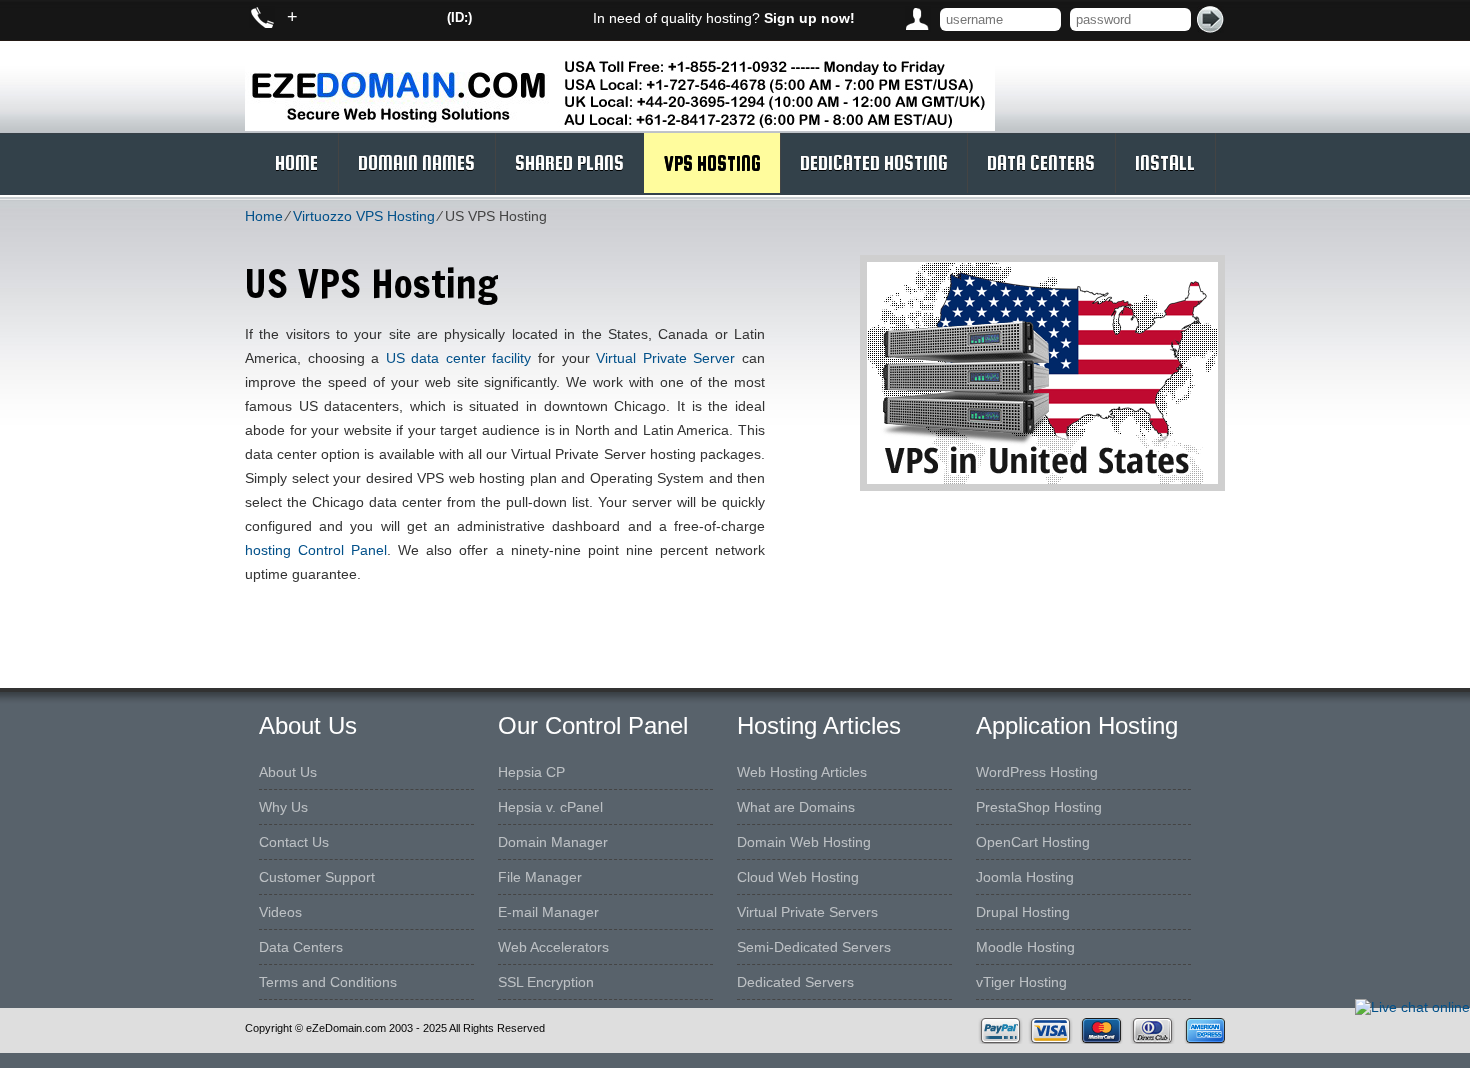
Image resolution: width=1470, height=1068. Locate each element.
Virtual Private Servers (807, 912)
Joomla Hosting (1025, 877)
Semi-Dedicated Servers (814, 947)
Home (296, 163)
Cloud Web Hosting (798, 877)
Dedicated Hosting (873, 163)
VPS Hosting (712, 163)
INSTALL (1165, 163)
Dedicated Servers (795, 982)
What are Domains (796, 807)
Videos (280, 912)
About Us (288, 772)
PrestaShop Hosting (1039, 807)
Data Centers (1041, 163)
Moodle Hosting (1025, 947)
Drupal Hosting (1023, 912)
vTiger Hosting (1021, 982)
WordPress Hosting (1037, 772)
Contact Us (294, 842)
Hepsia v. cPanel (550, 807)
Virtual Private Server (665, 358)
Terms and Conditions (328, 982)
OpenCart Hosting (1033, 842)
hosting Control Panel (316, 550)
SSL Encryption (546, 982)
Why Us (283, 807)
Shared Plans (569, 163)
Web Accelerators (553, 947)
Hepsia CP (531, 772)
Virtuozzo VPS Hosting (364, 216)
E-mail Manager (548, 912)
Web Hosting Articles (802, 772)
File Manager (540, 877)
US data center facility (459, 358)
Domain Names (416, 163)
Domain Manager (553, 842)
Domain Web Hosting (804, 842)
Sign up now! (809, 18)
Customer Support (317, 877)
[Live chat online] (1412, 1007)
